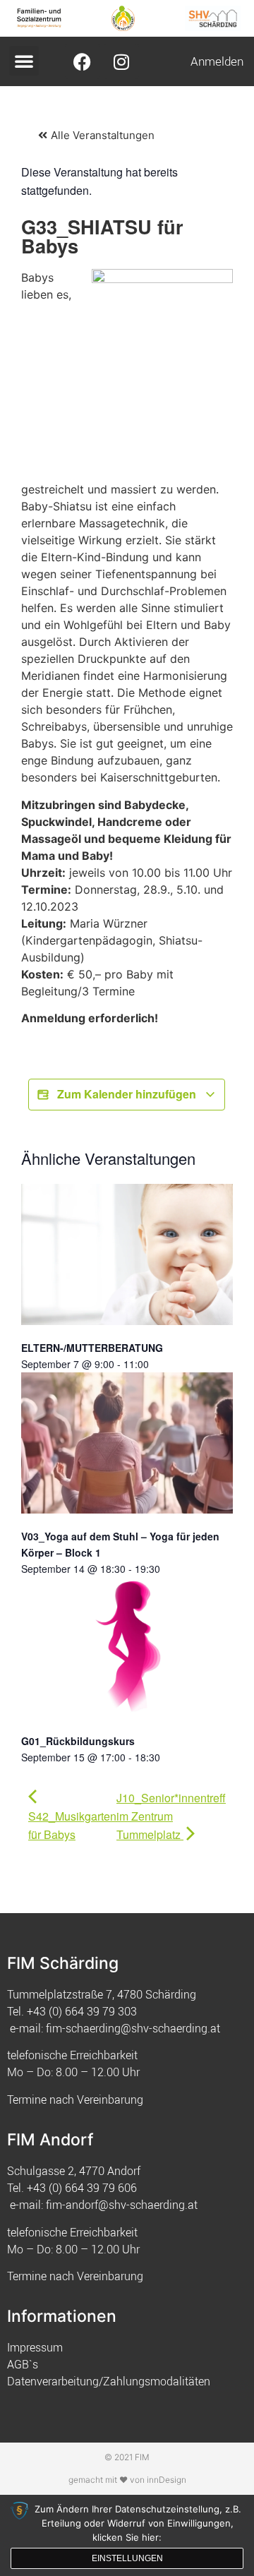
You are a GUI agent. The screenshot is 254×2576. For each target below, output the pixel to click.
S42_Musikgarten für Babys (72, 1825)
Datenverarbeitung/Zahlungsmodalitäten (109, 2381)
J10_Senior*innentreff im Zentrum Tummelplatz (171, 1816)
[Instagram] (121, 61)
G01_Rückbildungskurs (78, 1741)
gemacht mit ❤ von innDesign (127, 2480)
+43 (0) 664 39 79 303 (82, 2011)
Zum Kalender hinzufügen (127, 1094)
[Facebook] (83, 61)
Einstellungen (127, 2558)
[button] (24, 61)
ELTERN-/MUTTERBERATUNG (92, 1348)
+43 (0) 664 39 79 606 (82, 2188)
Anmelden (217, 61)
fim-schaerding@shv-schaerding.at (133, 2028)
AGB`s (23, 2364)
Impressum (35, 2347)
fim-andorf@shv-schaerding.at (122, 2205)
